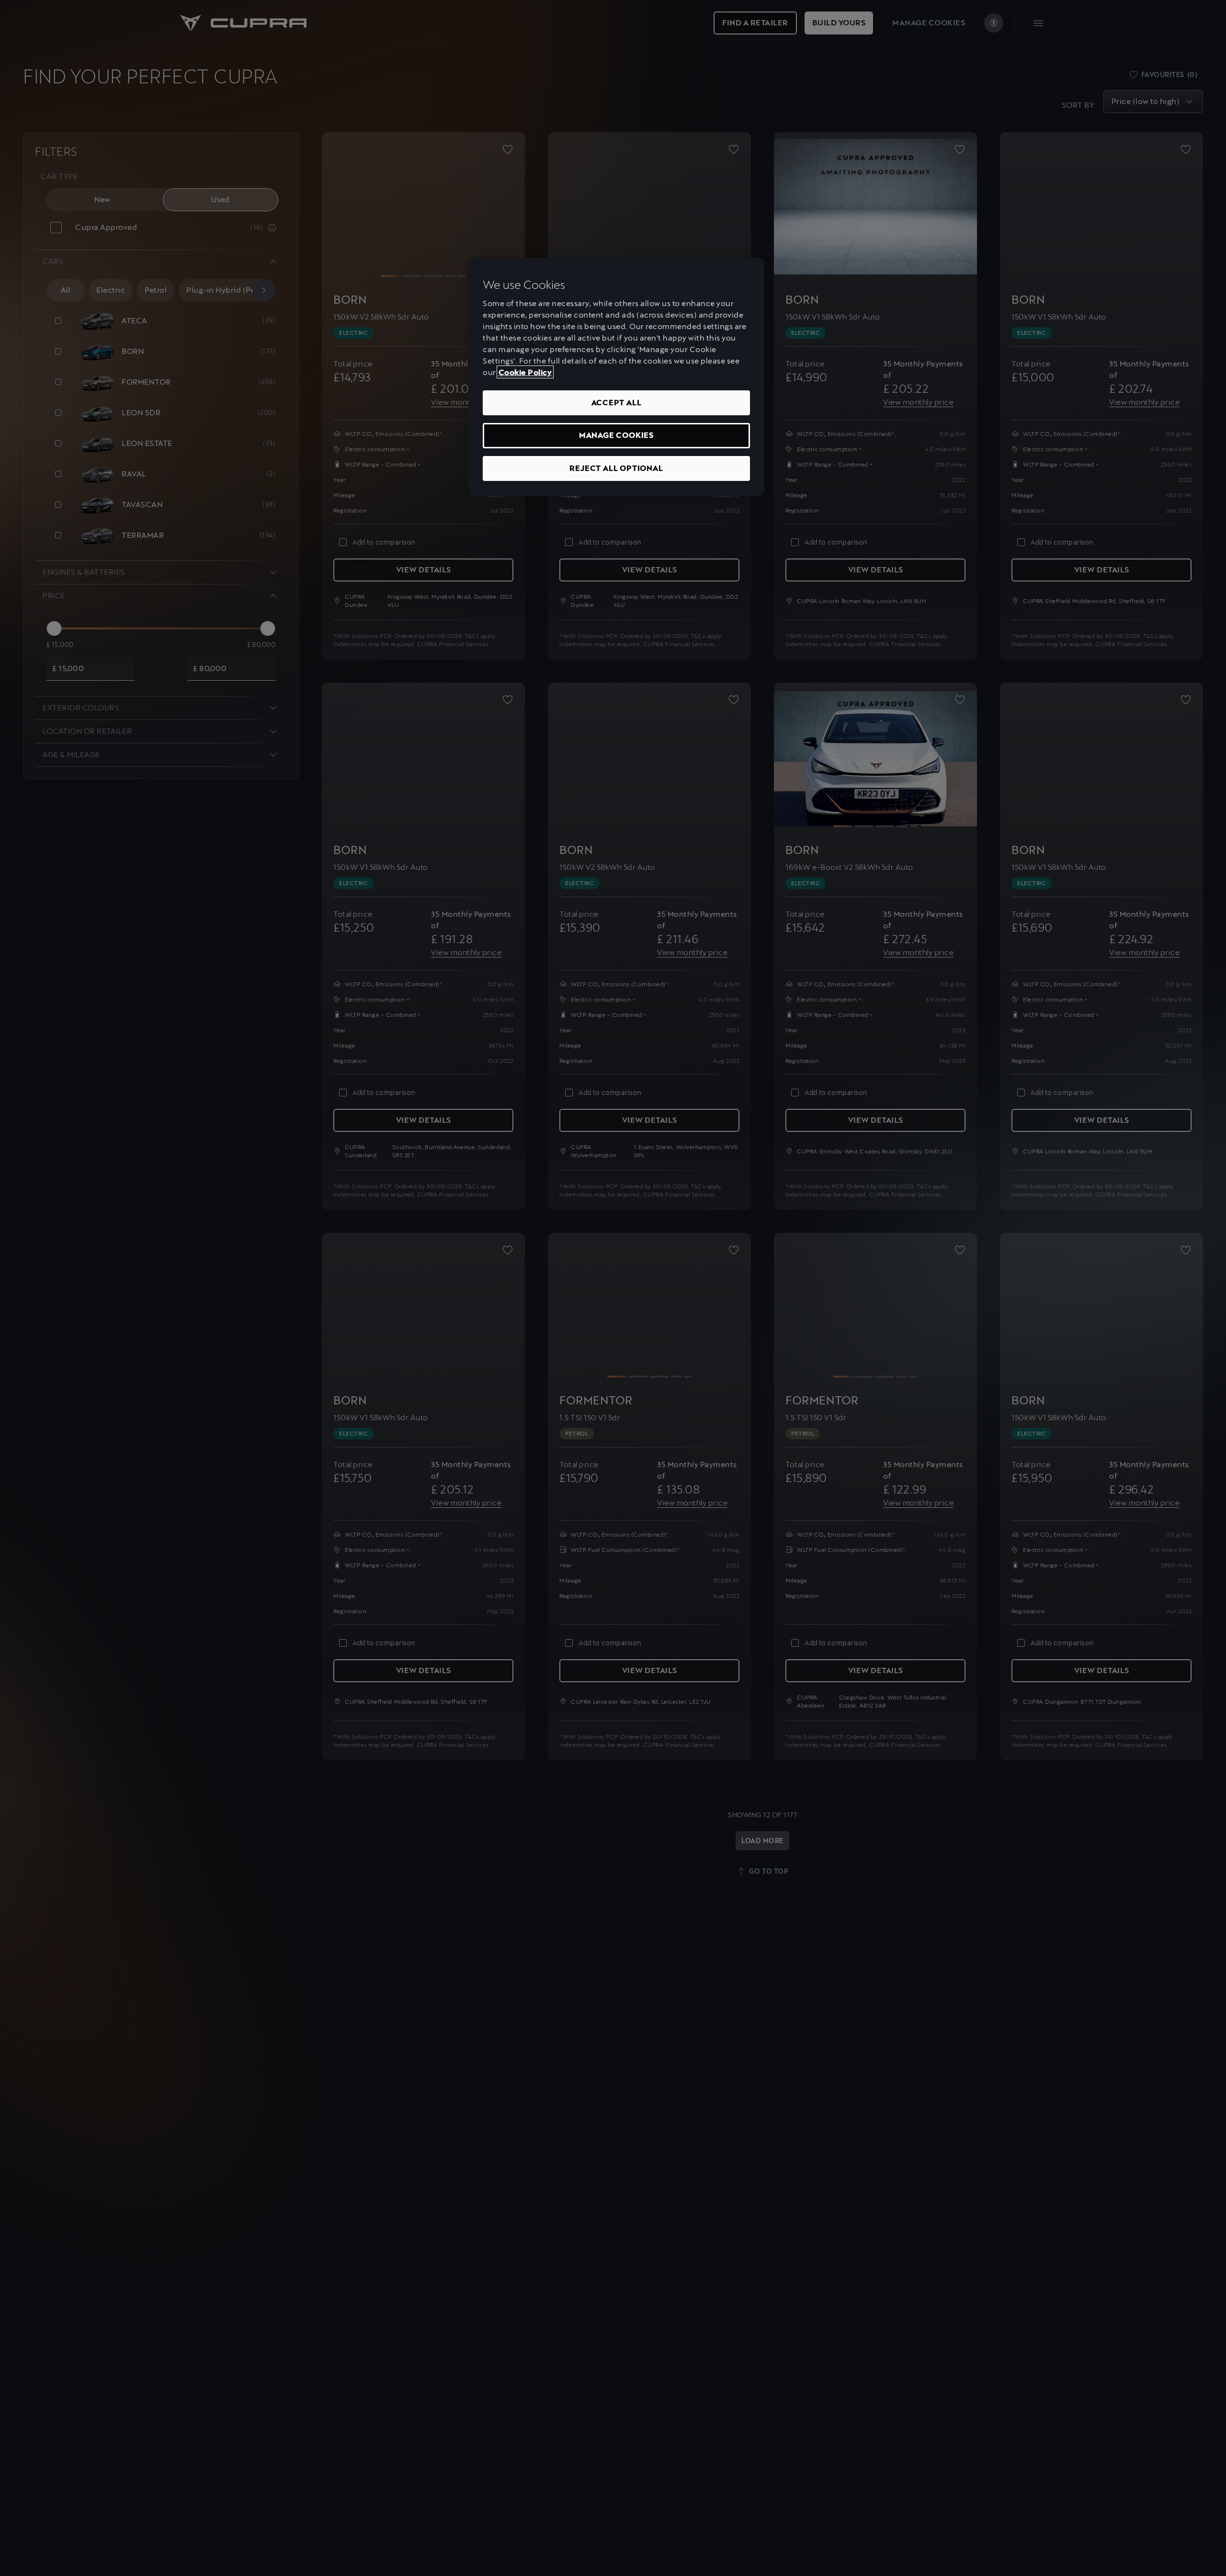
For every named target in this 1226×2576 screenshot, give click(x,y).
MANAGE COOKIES (616, 435)
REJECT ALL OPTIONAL (616, 468)
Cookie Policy (525, 372)
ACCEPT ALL (617, 402)
